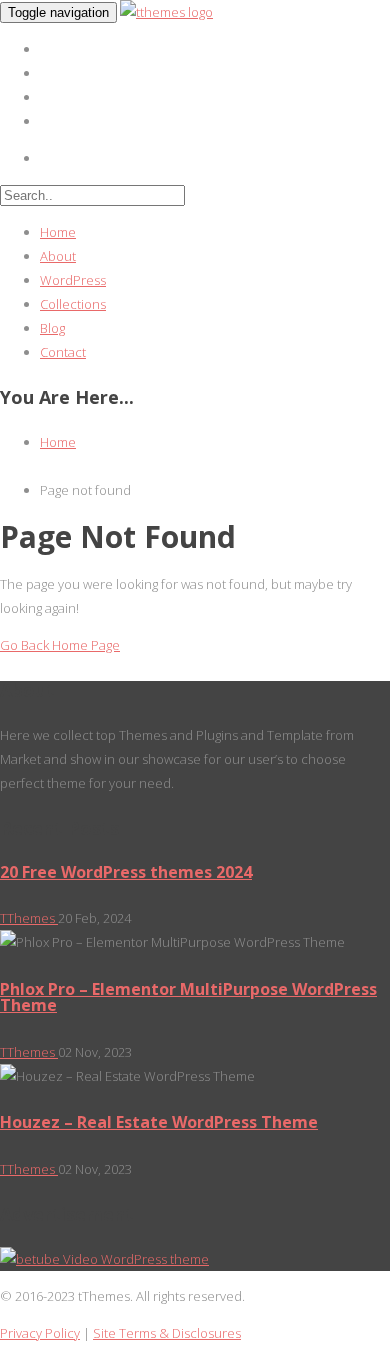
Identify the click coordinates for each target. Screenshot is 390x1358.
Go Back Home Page (60, 645)
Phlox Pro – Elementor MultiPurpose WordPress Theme (188, 997)
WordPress (73, 280)
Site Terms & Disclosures (167, 1333)
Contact (63, 352)
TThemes (29, 918)
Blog (52, 328)
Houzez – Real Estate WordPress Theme (159, 1122)
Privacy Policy (40, 1333)
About (58, 256)
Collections (73, 304)
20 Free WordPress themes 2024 (126, 872)
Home (58, 232)
